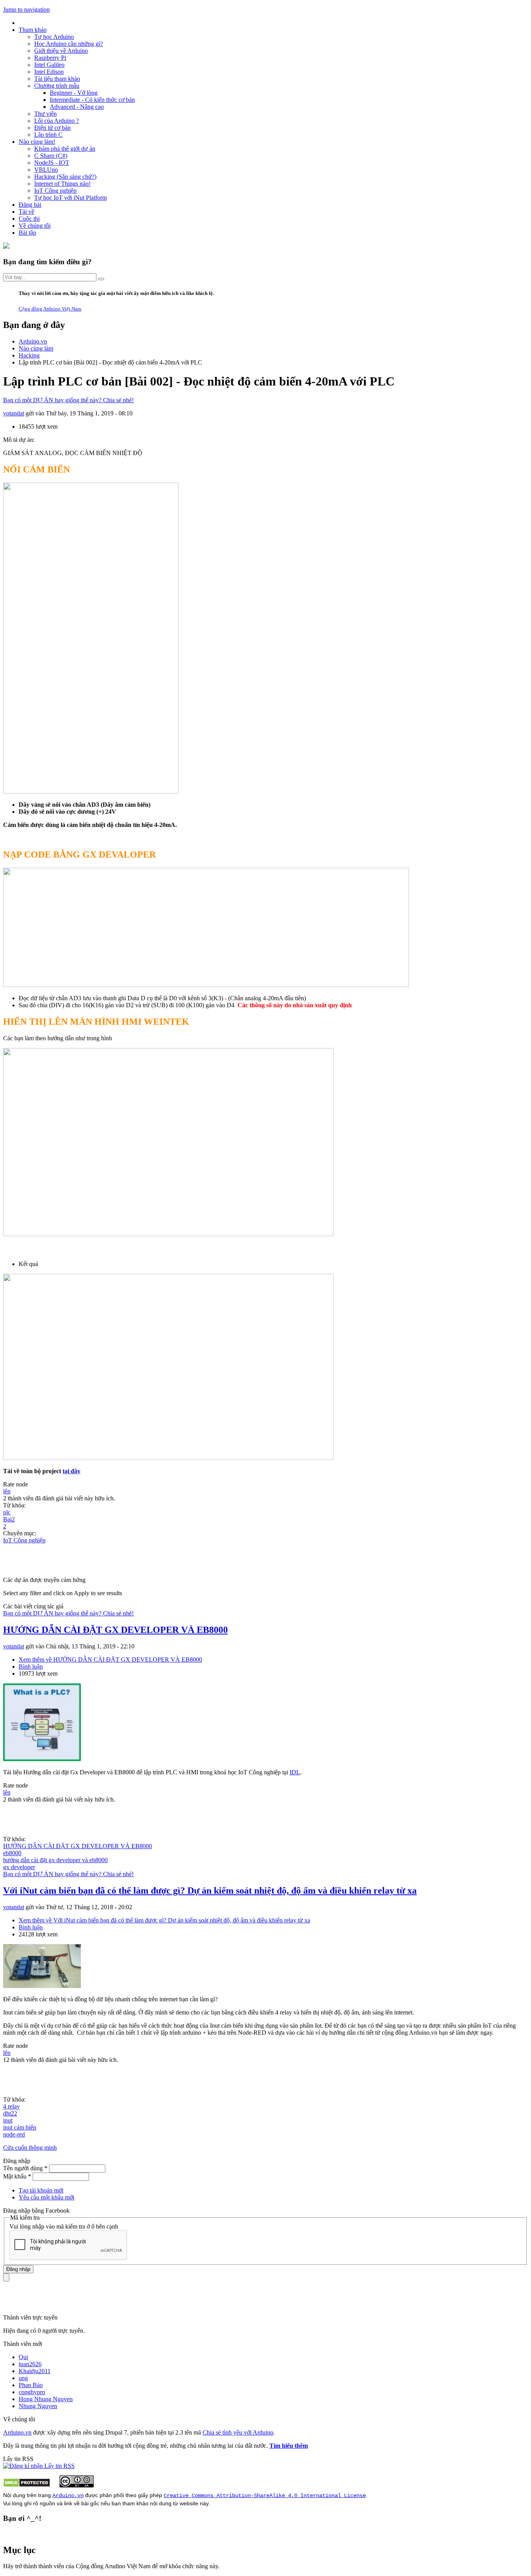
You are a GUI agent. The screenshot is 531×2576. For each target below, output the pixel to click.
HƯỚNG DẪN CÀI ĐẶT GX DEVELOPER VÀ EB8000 (115, 1630)
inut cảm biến (20, 2127)
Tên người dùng (25, 2168)
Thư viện (45, 114)
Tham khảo (33, 30)
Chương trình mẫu (57, 86)
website (189, 2503)
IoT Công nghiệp (55, 191)
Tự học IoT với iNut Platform (71, 198)
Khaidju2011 (35, 2371)
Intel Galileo (49, 65)
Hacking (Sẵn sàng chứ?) (65, 177)
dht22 (10, 2113)
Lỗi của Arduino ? (57, 121)
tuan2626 (30, 2364)
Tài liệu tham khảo (57, 79)
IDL (295, 1772)
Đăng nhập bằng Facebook (37, 2211)
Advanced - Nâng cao (77, 107)
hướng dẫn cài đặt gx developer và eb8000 (55, 1860)
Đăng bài (30, 205)
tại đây (72, 1471)
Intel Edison (49, 72)
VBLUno (46, 170)
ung (23, 2378)
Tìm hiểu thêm (289, 2446)
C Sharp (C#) (51, 156)
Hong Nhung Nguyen (46, 2399)
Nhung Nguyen (38, 2406)
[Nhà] (6, 247)
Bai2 (9, 1519)
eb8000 (12, 1853)
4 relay (11, 2106)
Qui (23, 2357)
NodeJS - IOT (52, 163)
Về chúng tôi (35, 226)
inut (8, 2120)
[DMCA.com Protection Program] (27, 2485)
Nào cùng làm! (37, 142)
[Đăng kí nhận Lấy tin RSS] (39, 2466)
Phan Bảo (31, 2385)
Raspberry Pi (50, 58)
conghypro (32, 2392)
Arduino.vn (17, 2432)
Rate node (16, 1484)
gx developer (19, 1867)
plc (7, 1512)
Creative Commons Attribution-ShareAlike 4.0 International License (265, 2496)
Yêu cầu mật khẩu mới (46, 2197)
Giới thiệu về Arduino (61, 51)
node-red (14, 2134)
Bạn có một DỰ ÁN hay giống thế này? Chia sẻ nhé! (68, 400)
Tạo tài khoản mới (41, 2190)
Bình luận (31, 1666)
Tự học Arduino (54, 37)
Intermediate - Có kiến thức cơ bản (92, 100)
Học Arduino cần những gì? (69, 44)
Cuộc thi (29, 219)
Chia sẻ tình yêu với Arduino (238, 2432)
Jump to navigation (26, 10)
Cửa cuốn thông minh (30, 2148)
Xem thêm (110, 1659)
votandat (14, 413)
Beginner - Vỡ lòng (74, 93)
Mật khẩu (17, 2176)
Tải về (26, 212)
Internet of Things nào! (62, 184)
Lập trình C (48, 135)
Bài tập (27, 233)
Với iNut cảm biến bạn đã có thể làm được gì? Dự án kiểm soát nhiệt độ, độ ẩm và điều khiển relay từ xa (210, 1891)
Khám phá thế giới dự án (65, 149)
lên (7, 1491)
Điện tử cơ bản (52, 128)
